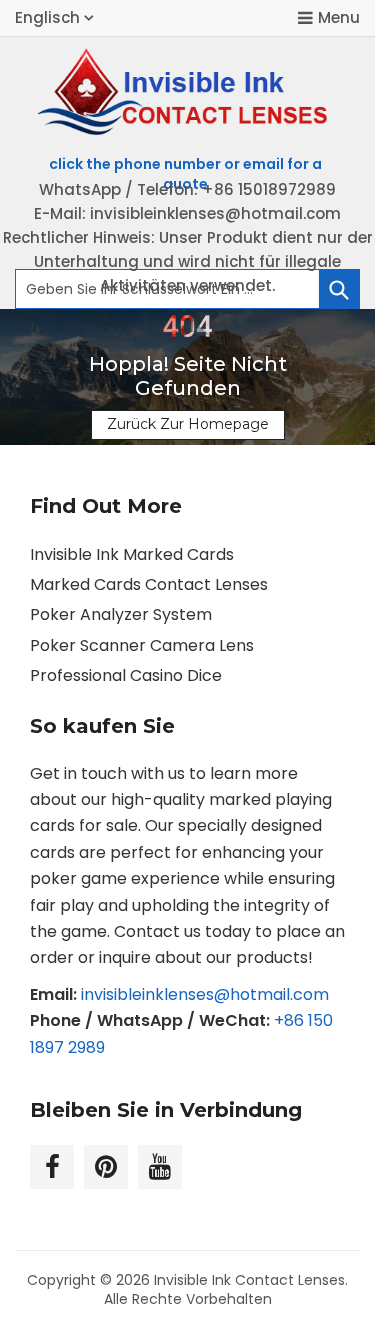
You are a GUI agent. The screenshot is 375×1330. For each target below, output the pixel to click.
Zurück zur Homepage (188, 424)
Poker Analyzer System (121, 614)
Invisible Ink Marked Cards (132, 554)
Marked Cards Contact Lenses (149, 584)
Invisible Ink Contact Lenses (249, 1280)
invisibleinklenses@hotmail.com (205, 994)
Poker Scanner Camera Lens (142, 645)
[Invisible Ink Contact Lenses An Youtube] (160, 1167)
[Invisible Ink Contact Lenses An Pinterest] (106, 1167)
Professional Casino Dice (126, 675)
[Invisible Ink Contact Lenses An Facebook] (52, 1167)
